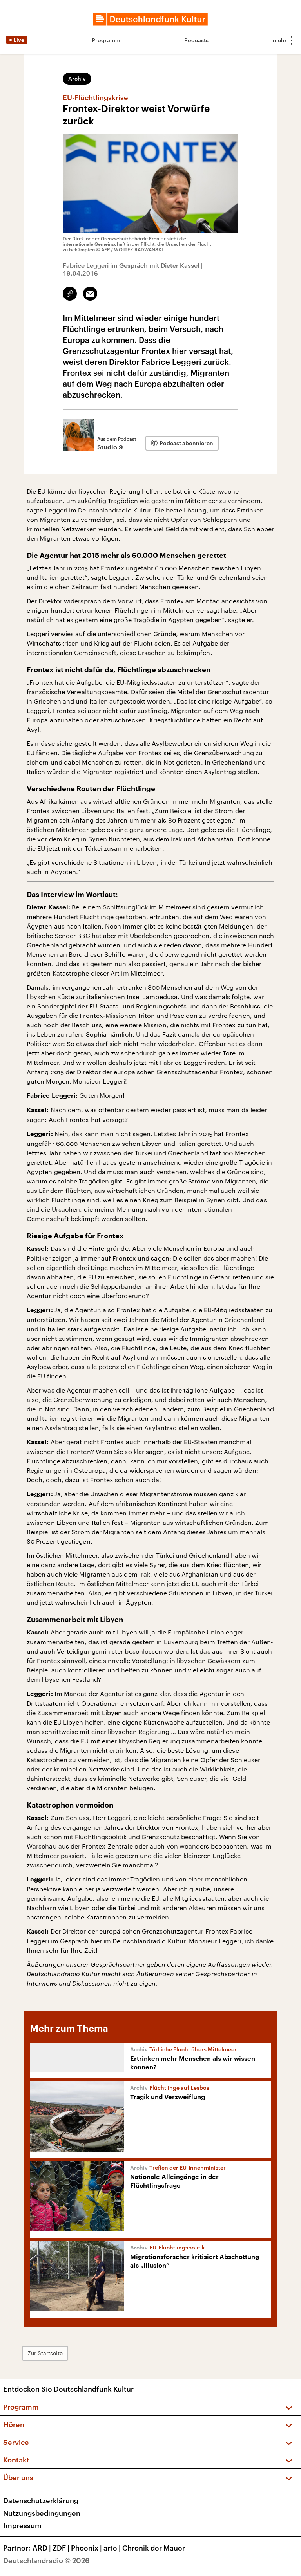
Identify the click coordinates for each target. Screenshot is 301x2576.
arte (112, 2548)
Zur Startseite (45, 2353)
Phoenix (86, 2548)
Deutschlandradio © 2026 (46, 2560)
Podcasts (196, 40)
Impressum (22, 2525)
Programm (106, 40)
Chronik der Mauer (154, 2548)
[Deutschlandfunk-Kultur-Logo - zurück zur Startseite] (150, 19)
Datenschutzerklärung (41, 2500)
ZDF (61, 2548)
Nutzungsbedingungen (42, 2513)
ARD (42, 2548)
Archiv (77, 78)
